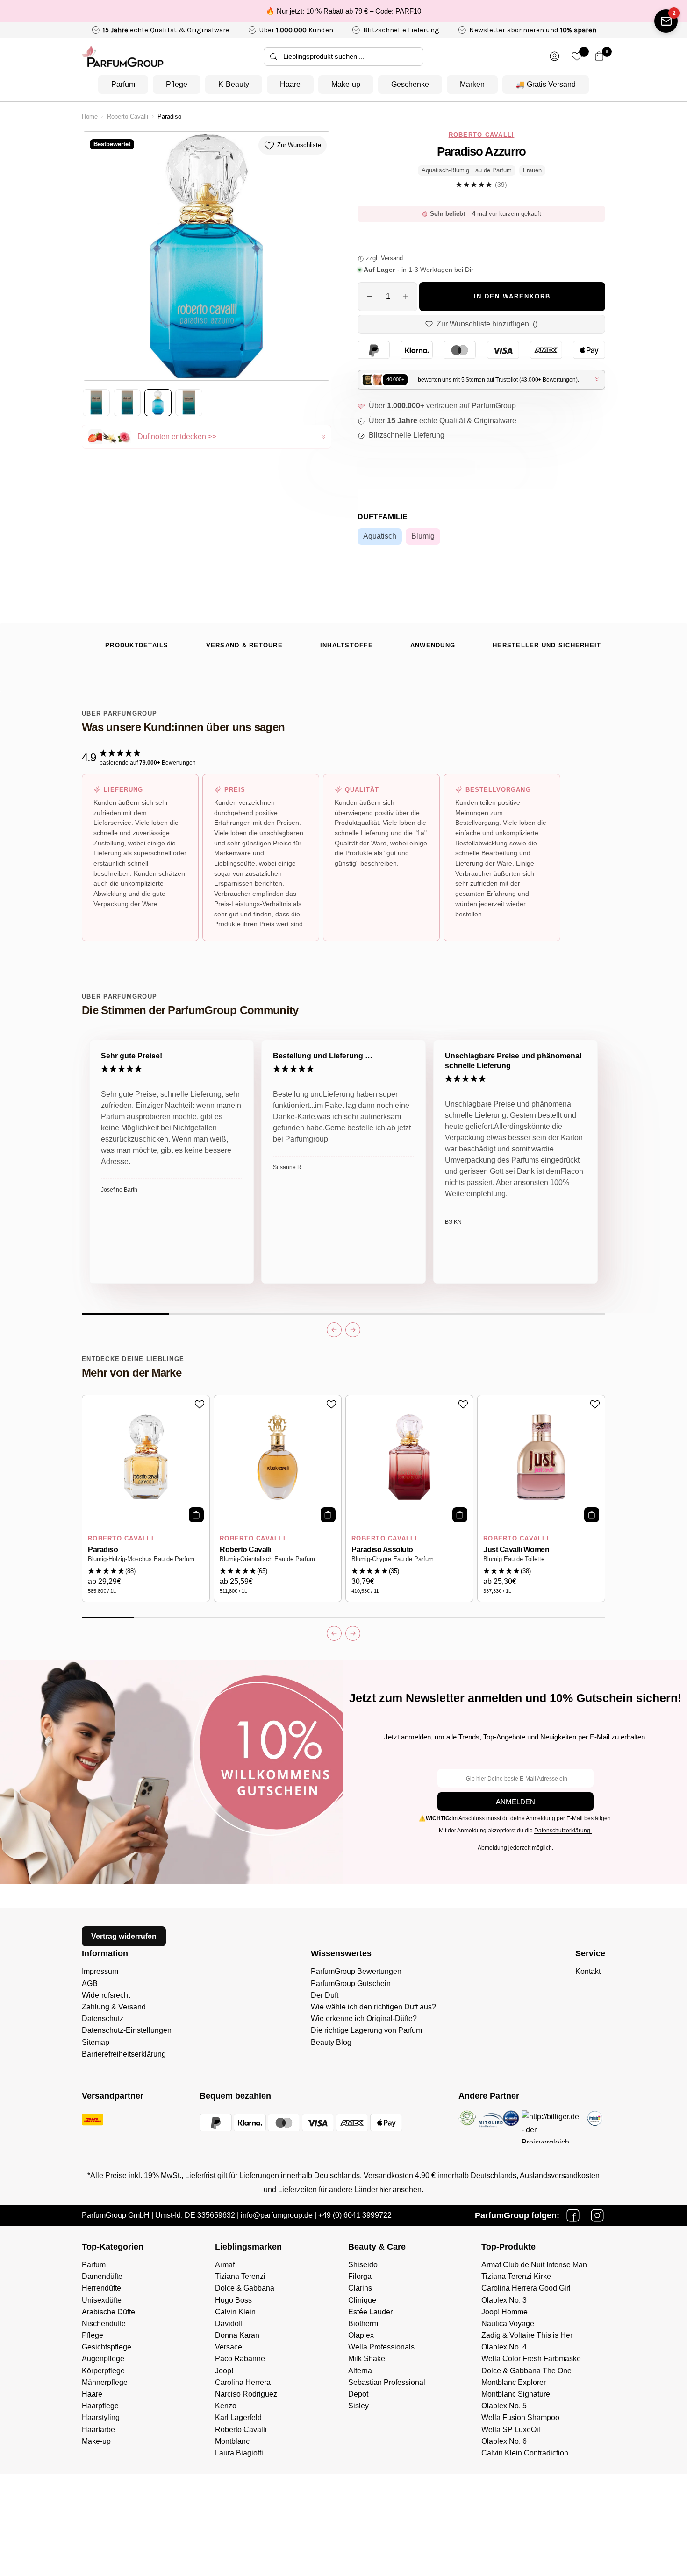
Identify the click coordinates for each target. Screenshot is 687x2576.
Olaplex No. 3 (504, 2300)
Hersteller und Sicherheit (547, 646)
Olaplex (361, 2335)
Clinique (362, 2300)
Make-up (346, 84)
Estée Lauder (370, 2312)
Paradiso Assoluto (382, 1550)
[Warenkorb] (599, 56)
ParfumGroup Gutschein (351, 1983)
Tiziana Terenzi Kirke (516, 2276)
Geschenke (410, 84)
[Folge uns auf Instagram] (597, 2215)
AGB (90, 1983)
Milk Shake (367, 2359)
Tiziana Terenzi (240, 2276)
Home (90, 117)
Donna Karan (237, 2335)
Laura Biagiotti (239, 2453)
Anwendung (433, 646)
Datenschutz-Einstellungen (127, 2030)
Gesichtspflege (107, 2347)
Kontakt (588, 1971)
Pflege (177, 84)
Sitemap (96, 2042)
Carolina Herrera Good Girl (526, 2288)
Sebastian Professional (387, 2382)
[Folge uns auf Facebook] (573, 2215)
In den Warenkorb (512, 297)
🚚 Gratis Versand (546, 84)
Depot (358, 2394)
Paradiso (103, 1550)
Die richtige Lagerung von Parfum (366, 2030)
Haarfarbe (98, 2430)
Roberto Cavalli (128, 117)
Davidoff (229, 2324)
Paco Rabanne (240, 2359)
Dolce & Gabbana (245, 2288)
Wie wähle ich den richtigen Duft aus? (373, 2007)
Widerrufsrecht (106, 1995)
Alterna (360, 2371)
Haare (290, 84)
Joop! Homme (505, 2312)
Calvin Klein (235, 2312)
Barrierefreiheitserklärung (124, 2054)
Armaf (225, 2265)
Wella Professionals (381, 2347)
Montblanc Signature (516, 2394)
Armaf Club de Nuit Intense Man (534, 2265)
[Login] (555, 56)
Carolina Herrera (243, 2382)
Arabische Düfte (108, 2312)
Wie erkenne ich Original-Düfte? (364, 2019)
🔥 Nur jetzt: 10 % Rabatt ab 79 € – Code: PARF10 (343, 11)
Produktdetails (137, 646)
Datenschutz (103, 2019)
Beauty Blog (331, 2042)
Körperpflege (103, 2371)
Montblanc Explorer (514, 2382)
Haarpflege (100, 2406)
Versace (229, 2347)
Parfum (123, 84)
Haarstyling (101, 2417)
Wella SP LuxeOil (511, 2430)
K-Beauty (234, 84)
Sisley (358, 2406)
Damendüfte (102, 2276)
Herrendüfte (101, 2288)
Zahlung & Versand (114, 2007)
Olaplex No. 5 (504, 2406)
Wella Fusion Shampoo (520, 2417)
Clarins (360, 2288)
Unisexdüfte (102, 2300)
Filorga (360, 2276)
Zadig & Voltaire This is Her (527, 2335)
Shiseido (363, 2265)
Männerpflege (105, 2382)
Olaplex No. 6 (504, 2441)
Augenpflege (103, 2359)
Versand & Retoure (244, 646)
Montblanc (232, 2441)
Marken (472, 84)
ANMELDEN (515, 1802)
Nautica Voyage (508, 2324)
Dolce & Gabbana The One (526, 2371)
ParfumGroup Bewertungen (356, 1971)
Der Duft (325, 1995)
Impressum (100, 1971)
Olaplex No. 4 (504, 2347)
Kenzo (226, 2406)
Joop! (224, 2371)
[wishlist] (577, 56)
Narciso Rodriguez (246, 2394)
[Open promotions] (666, 21)
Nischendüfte (104, 2324)
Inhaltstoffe (347, 646)
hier (385, 2189)
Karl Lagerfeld (238, 2417)
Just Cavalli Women (516, 1550)
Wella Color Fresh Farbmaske (531, 2359)
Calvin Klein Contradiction (525, 2453)
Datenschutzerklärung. (563, 1831)
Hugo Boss (233, 2300)
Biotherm (363, 2324)
